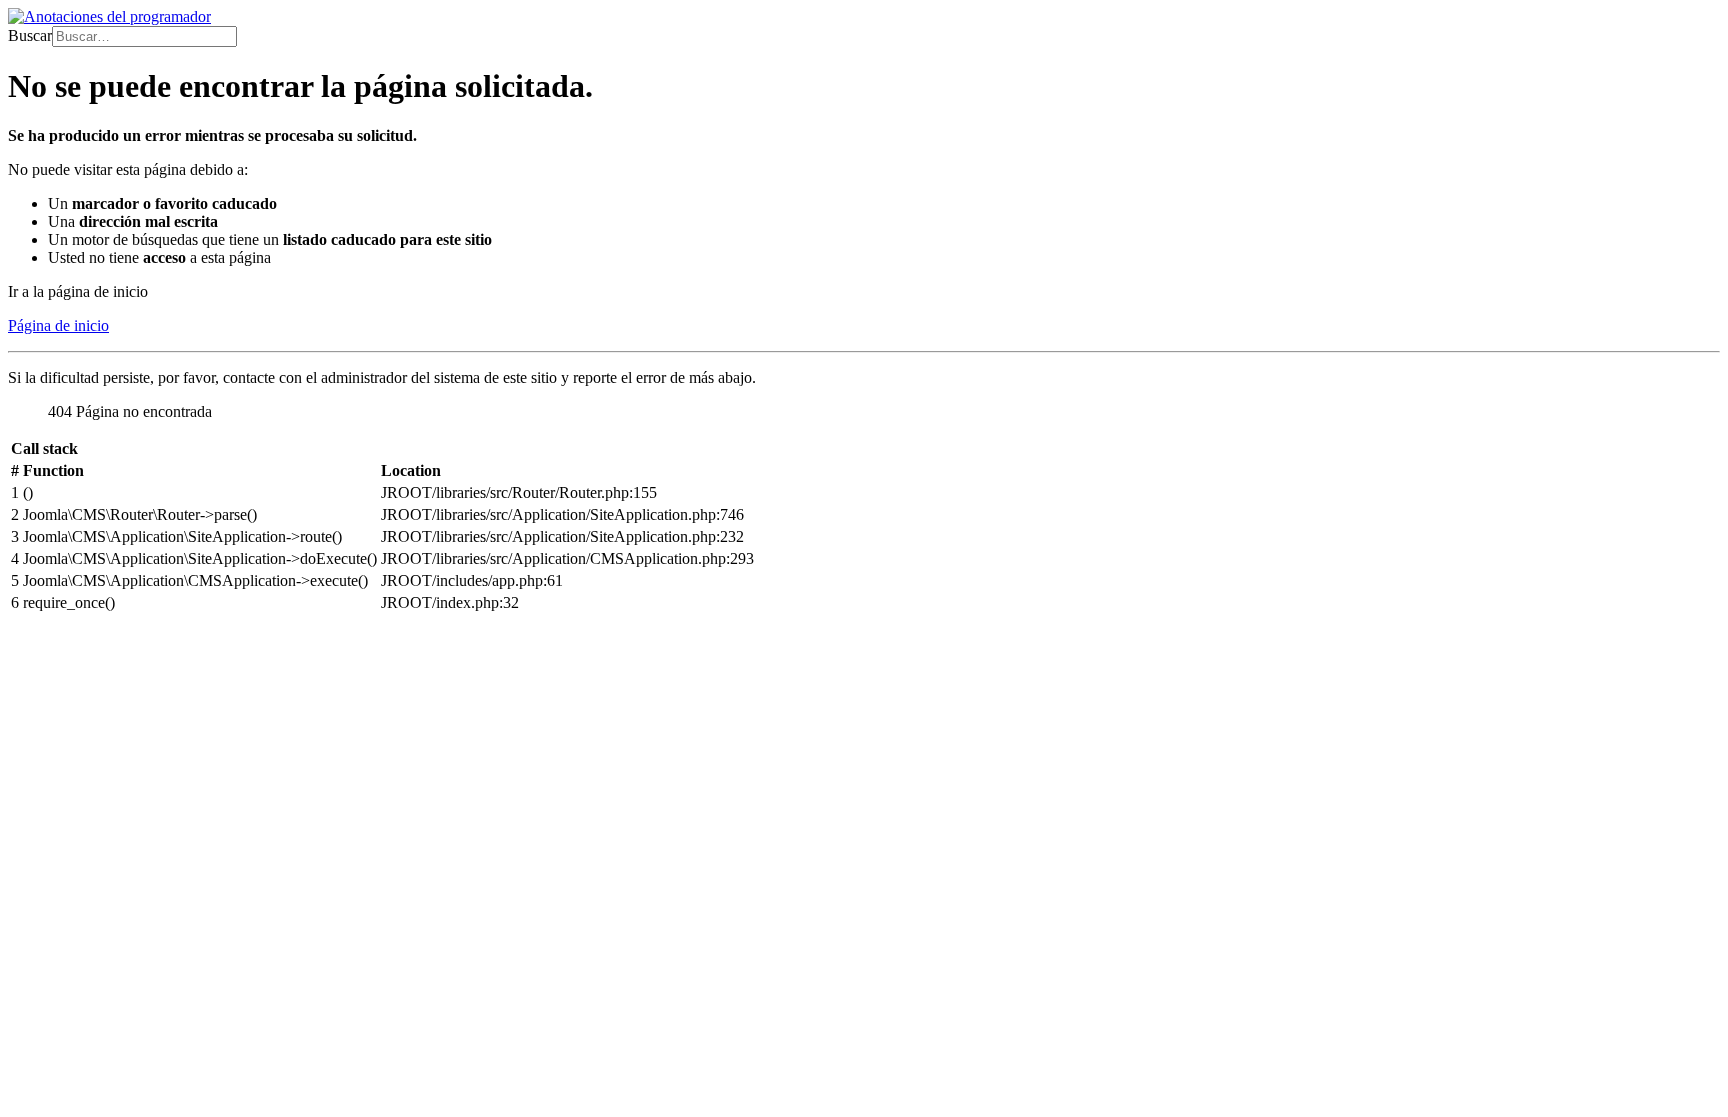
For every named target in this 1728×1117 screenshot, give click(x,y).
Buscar (30, 35)
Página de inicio (58, 325)
